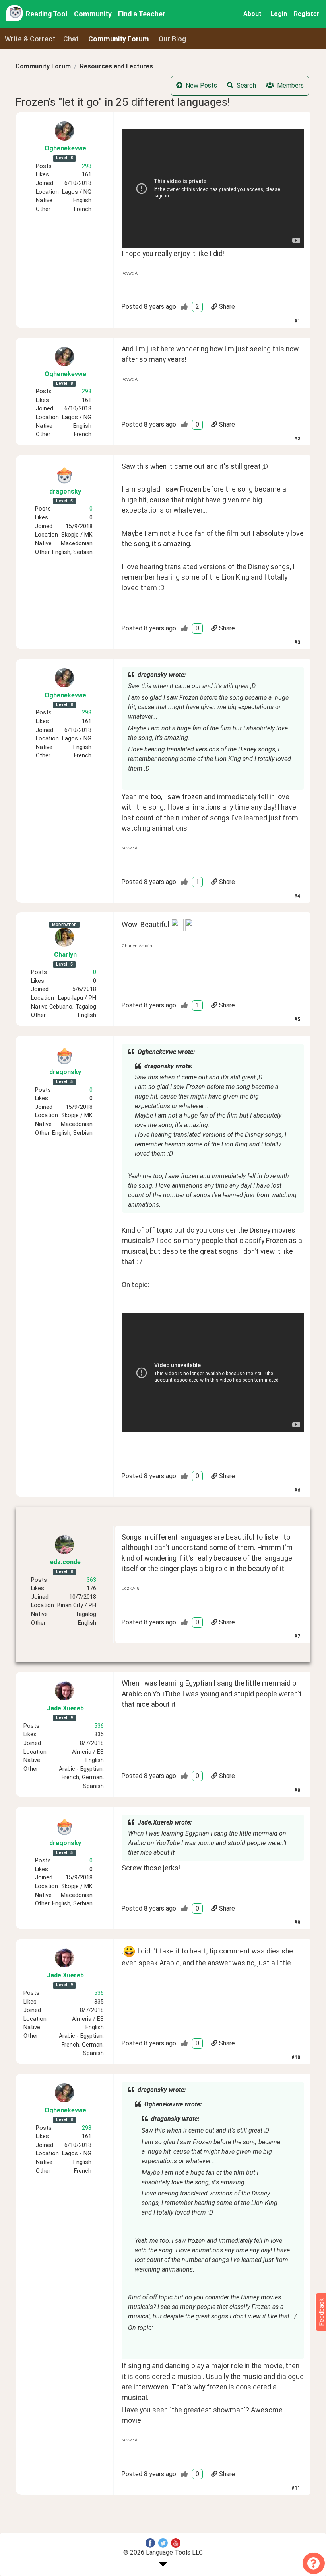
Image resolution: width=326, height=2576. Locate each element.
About (252, 14)
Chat (71, 39)
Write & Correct (30, 39)
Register (307, 14)
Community (93, 14)
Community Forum (43, 66)
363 (91, 1580)
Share (227, 307)
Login (279, 14)
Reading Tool (47, 14)
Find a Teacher (142, 14)
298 (87, 166)
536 (99, 1726)
